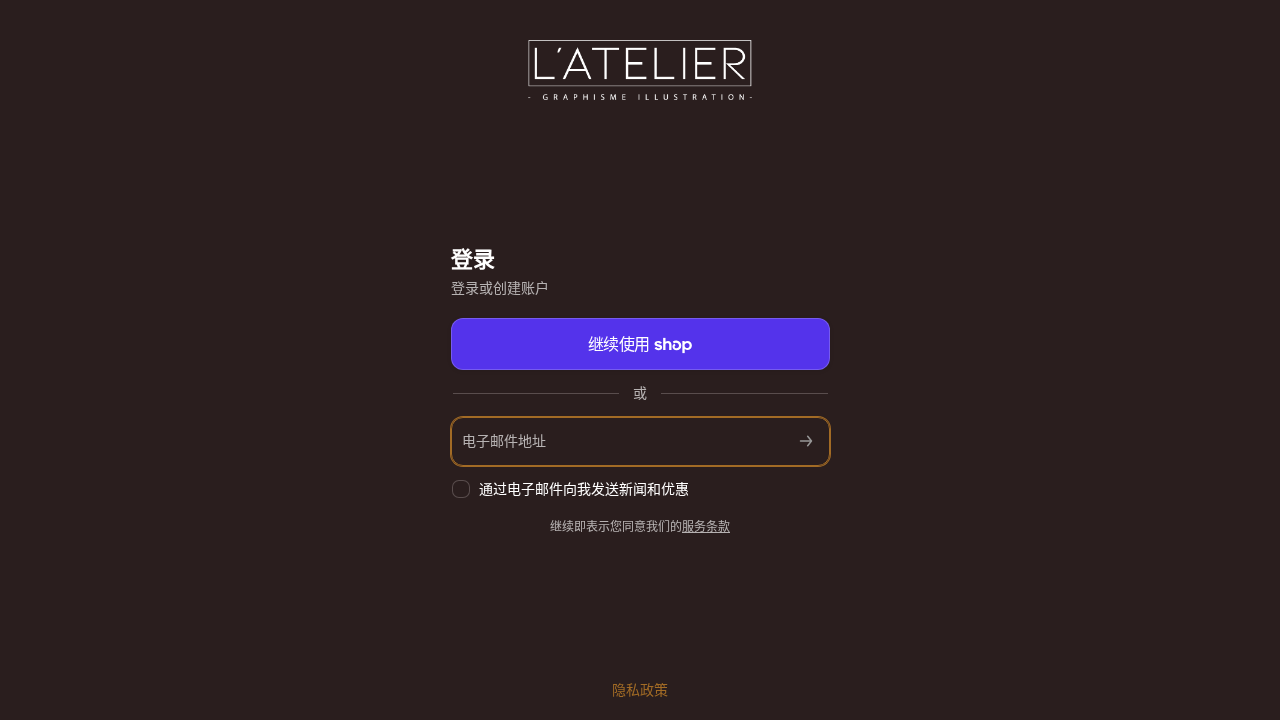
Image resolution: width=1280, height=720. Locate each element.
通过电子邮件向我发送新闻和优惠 (584, 488)
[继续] (806, 441)
